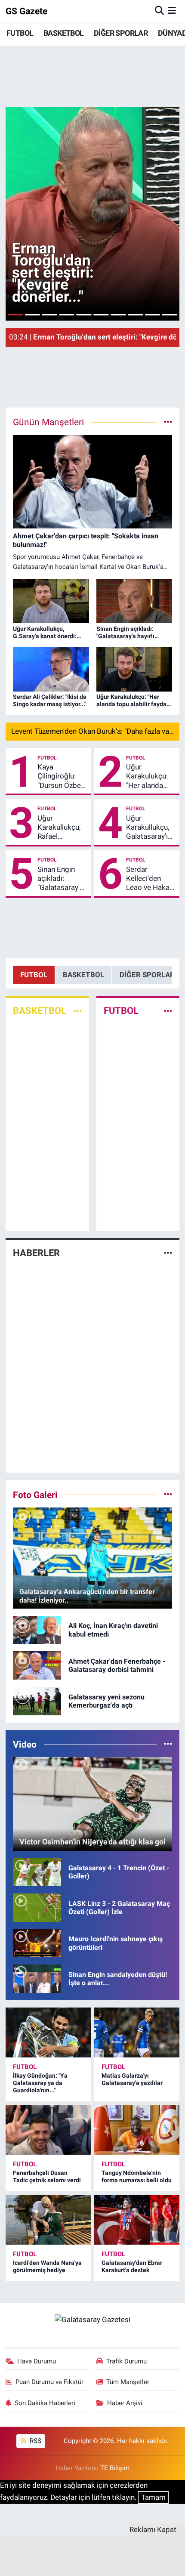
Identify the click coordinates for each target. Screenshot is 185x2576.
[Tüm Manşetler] (168, 422)
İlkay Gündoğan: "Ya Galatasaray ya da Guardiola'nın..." (40, 2083)
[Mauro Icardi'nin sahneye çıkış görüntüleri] (37, 1943)
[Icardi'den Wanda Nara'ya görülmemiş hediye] (48, 2220)
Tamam (153, 2497)
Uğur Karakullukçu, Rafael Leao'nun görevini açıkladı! (59, 828)
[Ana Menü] (172, 11)
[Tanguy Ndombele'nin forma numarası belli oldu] (137, 2130)
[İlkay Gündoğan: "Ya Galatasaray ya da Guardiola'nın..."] (48, 2032)
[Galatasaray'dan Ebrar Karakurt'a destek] (137, 2220)
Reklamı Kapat (153, 2530)
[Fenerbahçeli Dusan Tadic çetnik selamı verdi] (48, 2130)
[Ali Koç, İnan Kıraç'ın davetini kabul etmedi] (37, 1629)
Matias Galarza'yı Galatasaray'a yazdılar (132, 2079)
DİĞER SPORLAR (121, 33)
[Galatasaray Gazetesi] (92, 2319)
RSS (35, 2441)
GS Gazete (26, 11)
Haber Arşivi (125, 2403)
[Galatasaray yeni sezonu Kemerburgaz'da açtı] (37, 1700)
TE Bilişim (115, 2468)
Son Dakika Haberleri (45, 2403)
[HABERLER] (168, 1253)
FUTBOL (20, 33)
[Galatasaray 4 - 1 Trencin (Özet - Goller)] (37, 1872)
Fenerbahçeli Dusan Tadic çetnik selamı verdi (47, 2176)
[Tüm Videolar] (168, 1744)
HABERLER (36, 1253)
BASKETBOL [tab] (83, 975)
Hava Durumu (37, 2361)
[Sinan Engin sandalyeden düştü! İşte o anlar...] (37, 1978)
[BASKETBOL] (78, 1011)
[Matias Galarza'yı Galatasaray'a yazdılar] (137, 2032)
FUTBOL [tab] (34, 975)
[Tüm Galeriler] (168, 1495)
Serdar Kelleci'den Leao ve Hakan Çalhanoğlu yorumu (150, 879)
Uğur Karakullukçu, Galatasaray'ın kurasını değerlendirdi (149, 828)
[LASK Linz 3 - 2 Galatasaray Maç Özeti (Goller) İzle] (37, 1907)
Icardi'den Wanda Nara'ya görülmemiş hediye (47, 2266)
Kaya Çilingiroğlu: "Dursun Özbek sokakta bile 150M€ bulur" (61, 776)
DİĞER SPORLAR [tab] (147, 975)
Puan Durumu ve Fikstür (49, 2382)
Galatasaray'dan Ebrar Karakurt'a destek (132, 2266)
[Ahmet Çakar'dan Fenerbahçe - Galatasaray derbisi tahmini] (37, 1665)
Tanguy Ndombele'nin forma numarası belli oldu (137, 2176)
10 (170, 315)
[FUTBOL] (168, 1011)
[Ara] (159, 11)
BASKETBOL (64, 33)
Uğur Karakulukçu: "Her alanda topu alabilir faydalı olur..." (147, 776)
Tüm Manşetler (128, 2382)
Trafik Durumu (126, 2361)
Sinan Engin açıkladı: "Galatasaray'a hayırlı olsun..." (60, 879)
